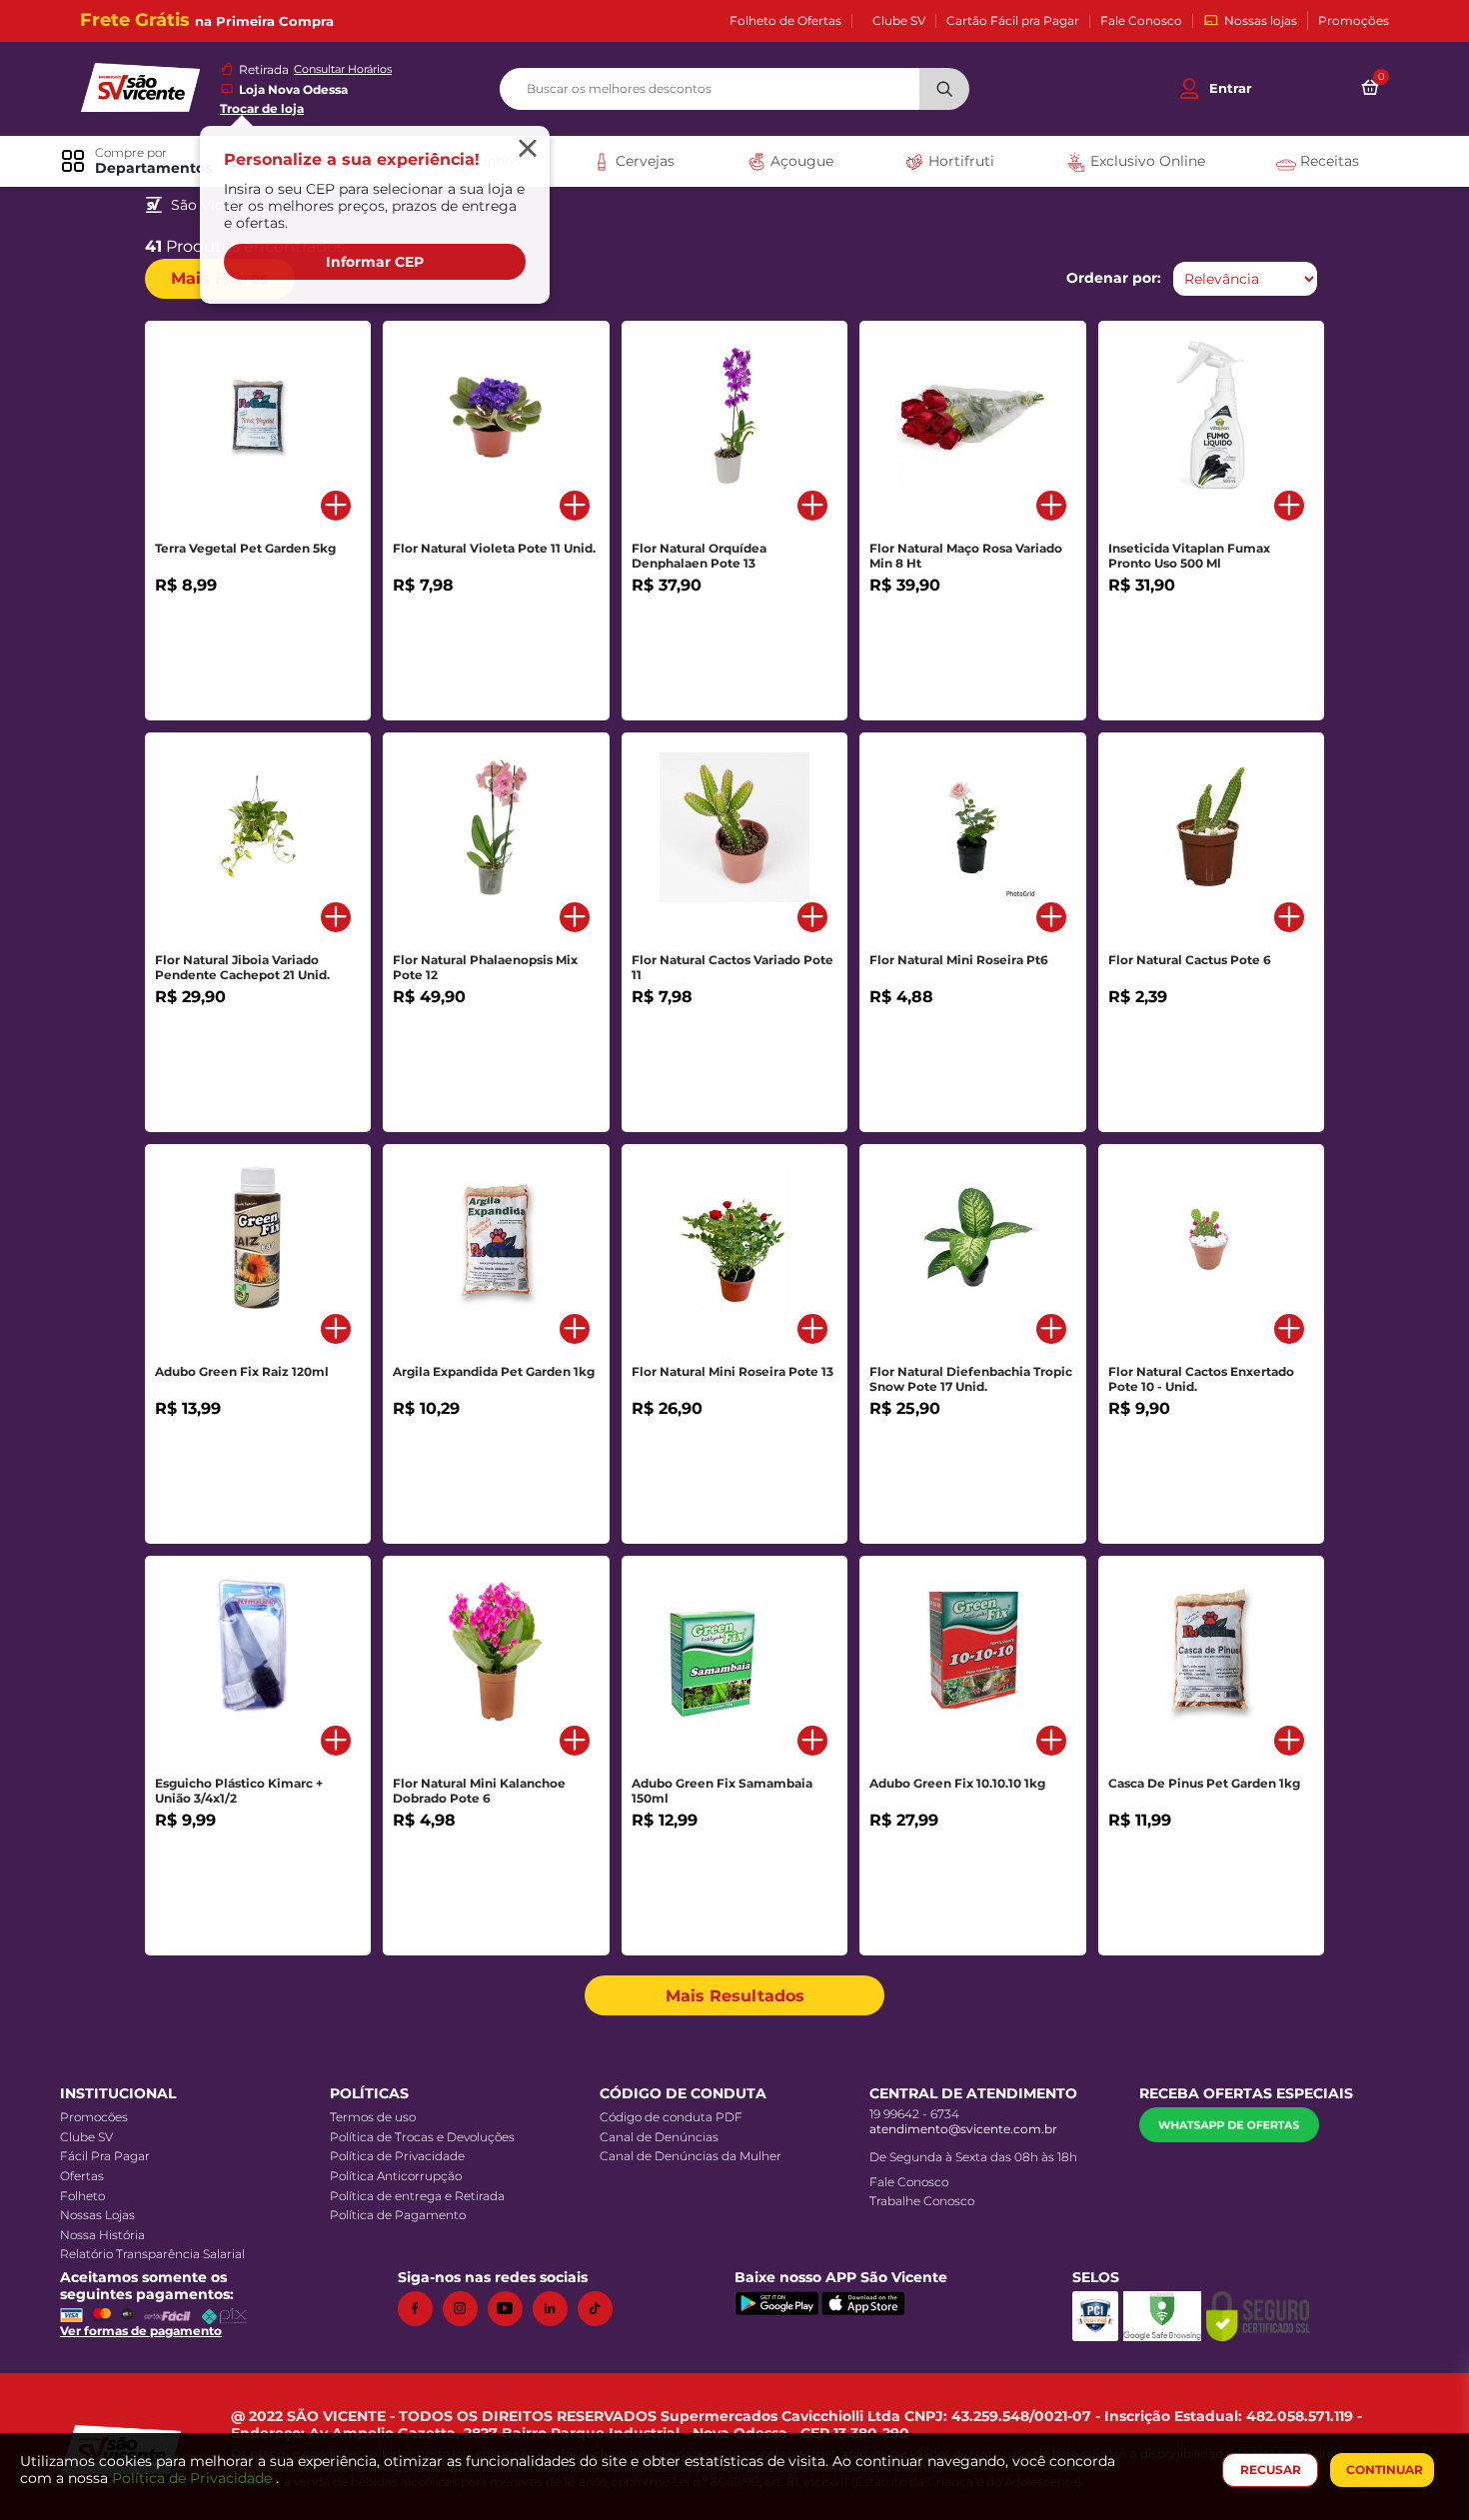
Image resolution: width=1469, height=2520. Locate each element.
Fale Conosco (1141, 21)
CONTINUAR (1385, 2470)
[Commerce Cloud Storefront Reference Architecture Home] (140, 85)
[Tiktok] (600, 2309)
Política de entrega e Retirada (417, 2196)
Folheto (82, 2196)
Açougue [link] (800, 161)
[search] (734, 89)
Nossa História (102, 2235)
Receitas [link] (1328, 161)
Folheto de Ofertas (785, 21)
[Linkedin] (555, 2309)
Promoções (1354, 21)
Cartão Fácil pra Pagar (1013, 21)
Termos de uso (373, 2117)
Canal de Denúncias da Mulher (691, 2156)
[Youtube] (510, 2309)
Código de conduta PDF (671, 2117)
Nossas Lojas (97, 2215)
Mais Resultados (735, 1996)
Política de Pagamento (398, 2215)
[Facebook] (420, 2309)
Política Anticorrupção (396, 2176)
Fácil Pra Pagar (105, 2156)
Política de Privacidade (397, 2156)
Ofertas (82, 2176)
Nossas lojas (1261, 20)
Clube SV (899, 21)
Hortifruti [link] (959, 161)
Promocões (94, 2117)
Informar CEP (375, 262)
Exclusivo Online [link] (1146, 161)
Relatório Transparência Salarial (152, 2254)
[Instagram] (465, 2309)
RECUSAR (1271, 2470)
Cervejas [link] (643, 161)
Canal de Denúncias (659, 2137)
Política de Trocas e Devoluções (422, 2137)
